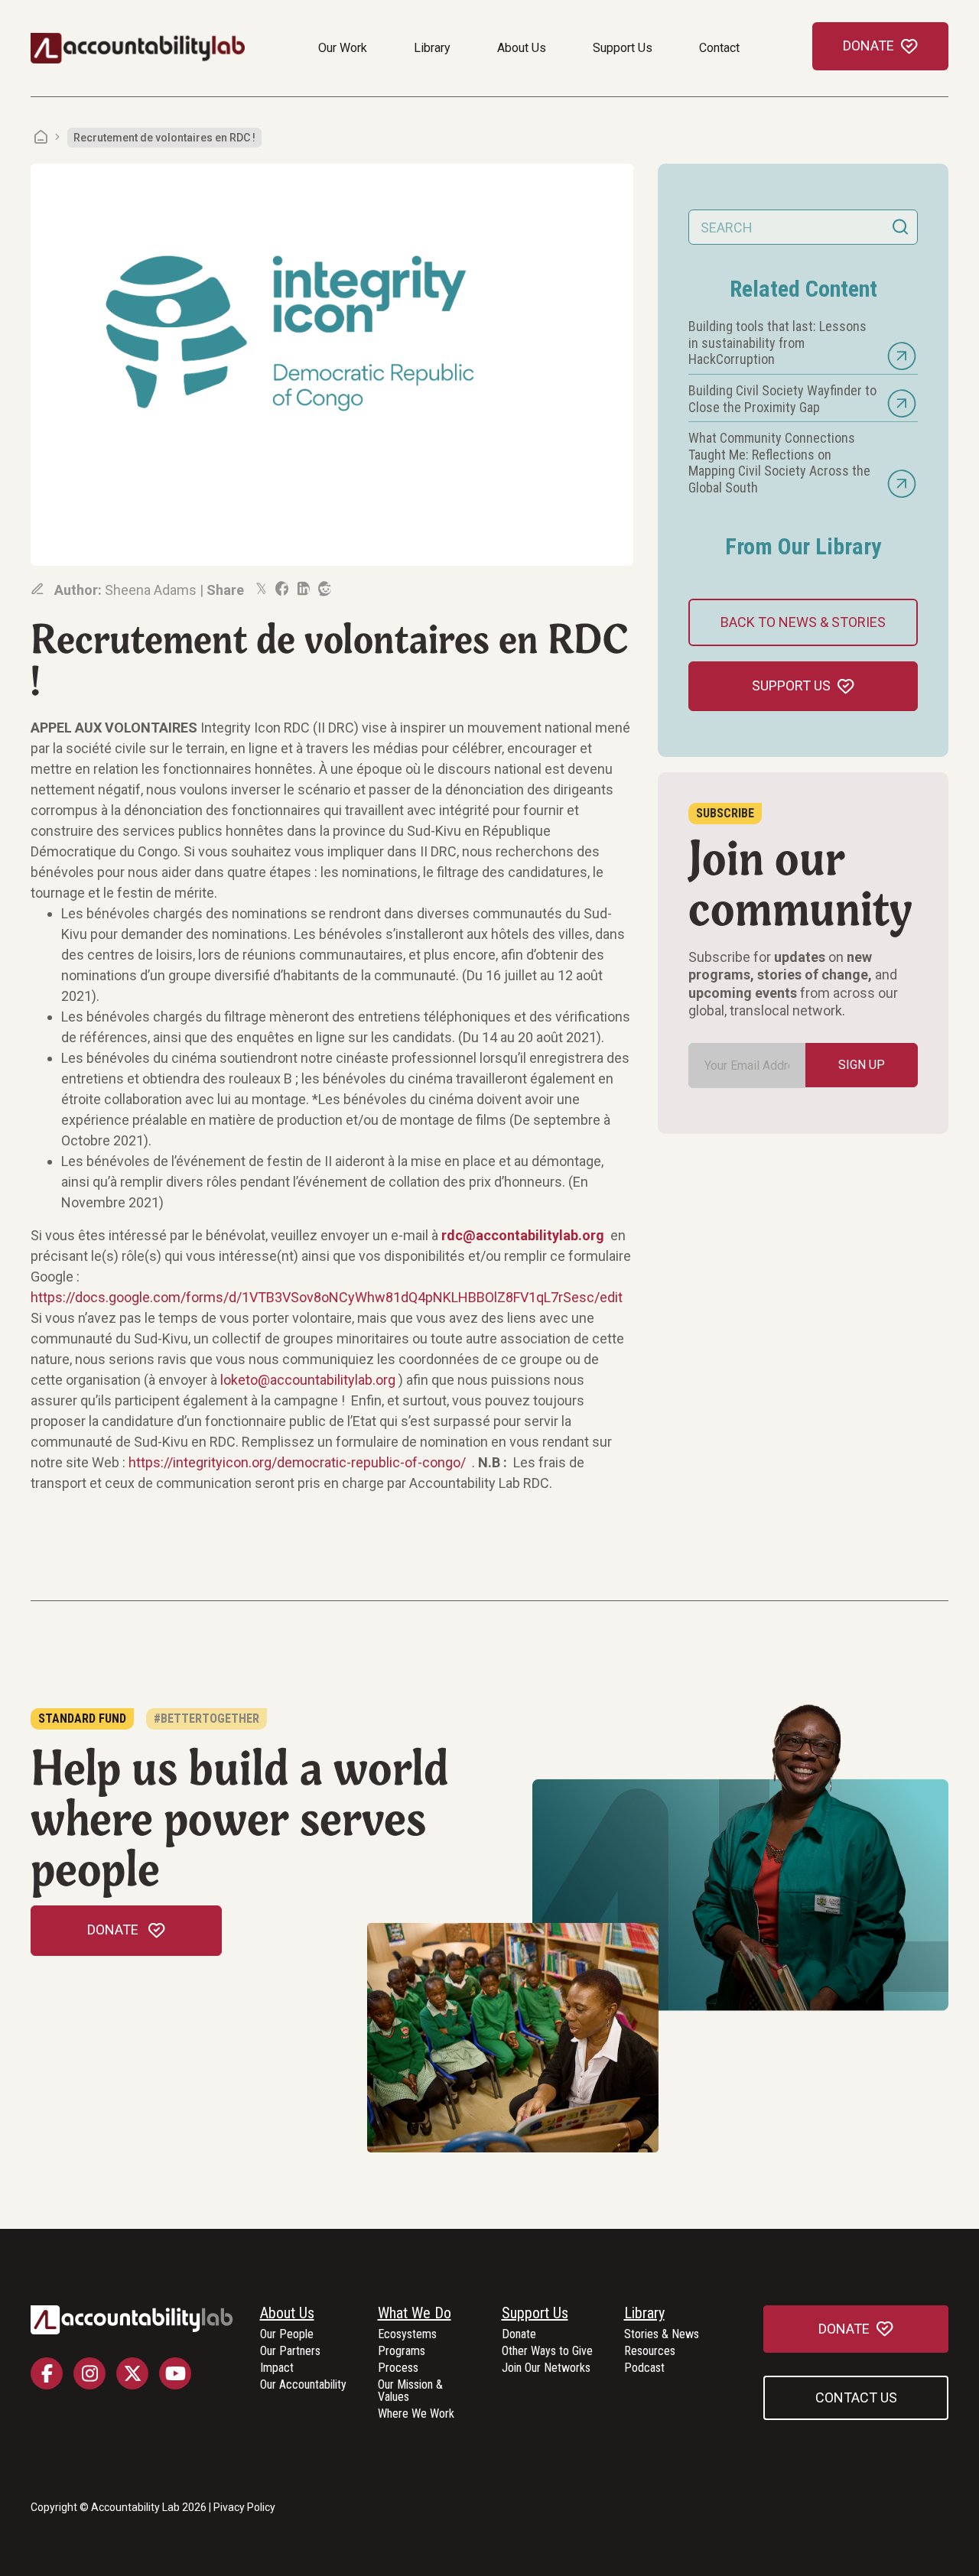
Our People (287, 2335)
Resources (650, 2352)
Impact (277, 2368)
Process (398, 2368)
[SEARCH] (900, 227)
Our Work (343, 48)
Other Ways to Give (547, 2352)
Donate (519, 2335)
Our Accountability (303, 2385)
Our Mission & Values (410, 2391)
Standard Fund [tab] (82, 1718)
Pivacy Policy (244, 2507)
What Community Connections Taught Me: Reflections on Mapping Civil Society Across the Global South (779, 463)
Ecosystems (407, 2335)
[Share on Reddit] (324, 589)
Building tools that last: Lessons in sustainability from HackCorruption (777, 343)
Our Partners (290, 2352)
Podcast (644, 2368)
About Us (522, 48)
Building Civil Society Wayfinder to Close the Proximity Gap (782, 399)
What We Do (415, 2314)
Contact (719, 48)
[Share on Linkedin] (302, 589)
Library (432, 48)
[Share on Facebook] (281, 589)
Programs (402, 2352)
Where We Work (416, 2414)
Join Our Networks (546, 2368)
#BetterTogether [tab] (207, 1718)
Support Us (623, 48)
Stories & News (662, 2335)
